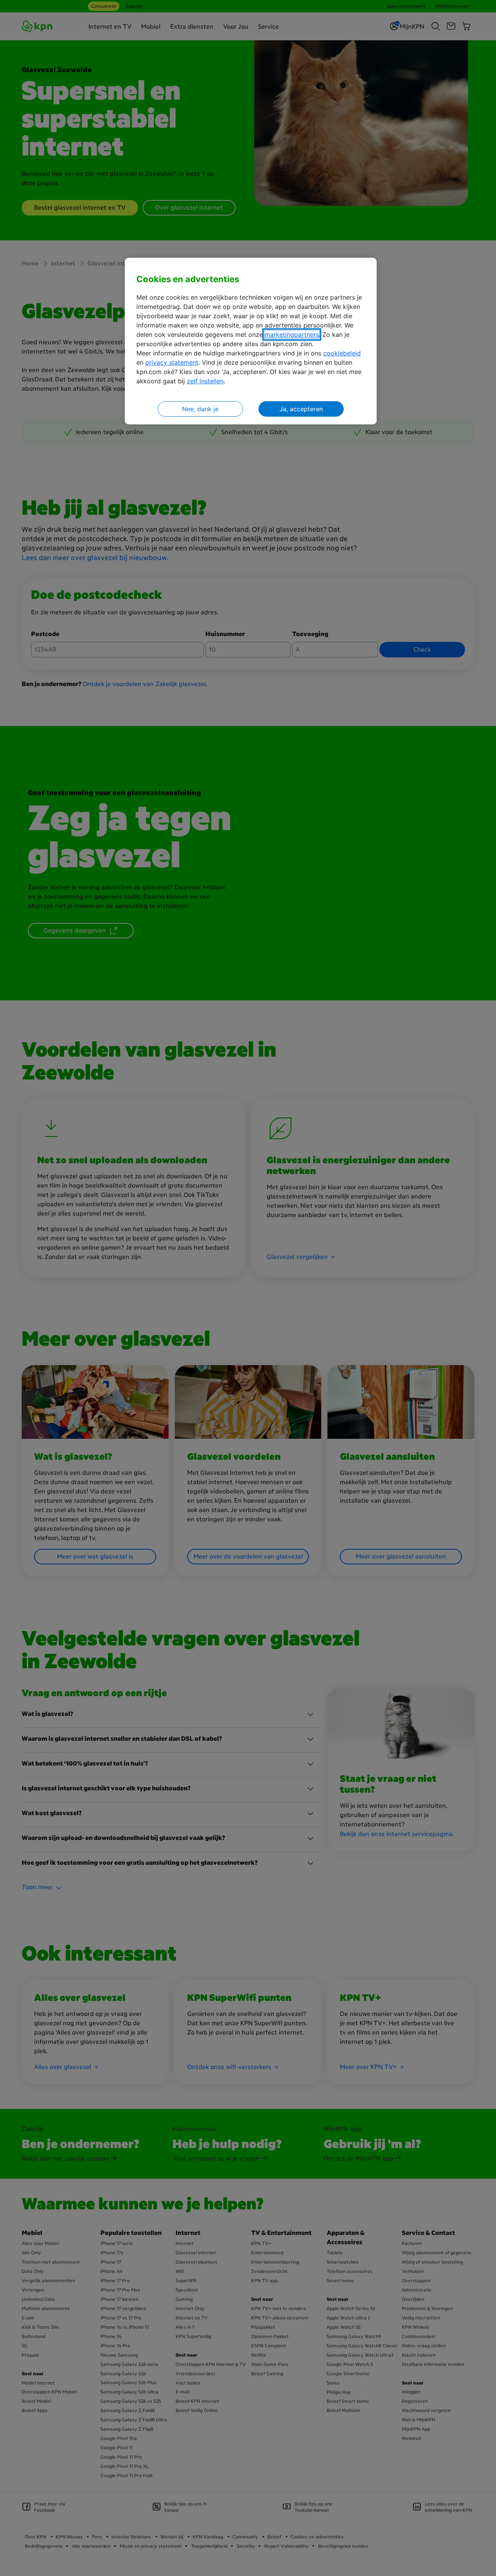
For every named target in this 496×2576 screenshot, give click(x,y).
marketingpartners (292, 335)
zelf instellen (205, 381)
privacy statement (172, 362)
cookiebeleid (342, 353)
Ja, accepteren (301, 409)
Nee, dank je (200, 409)
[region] (251, 341)
